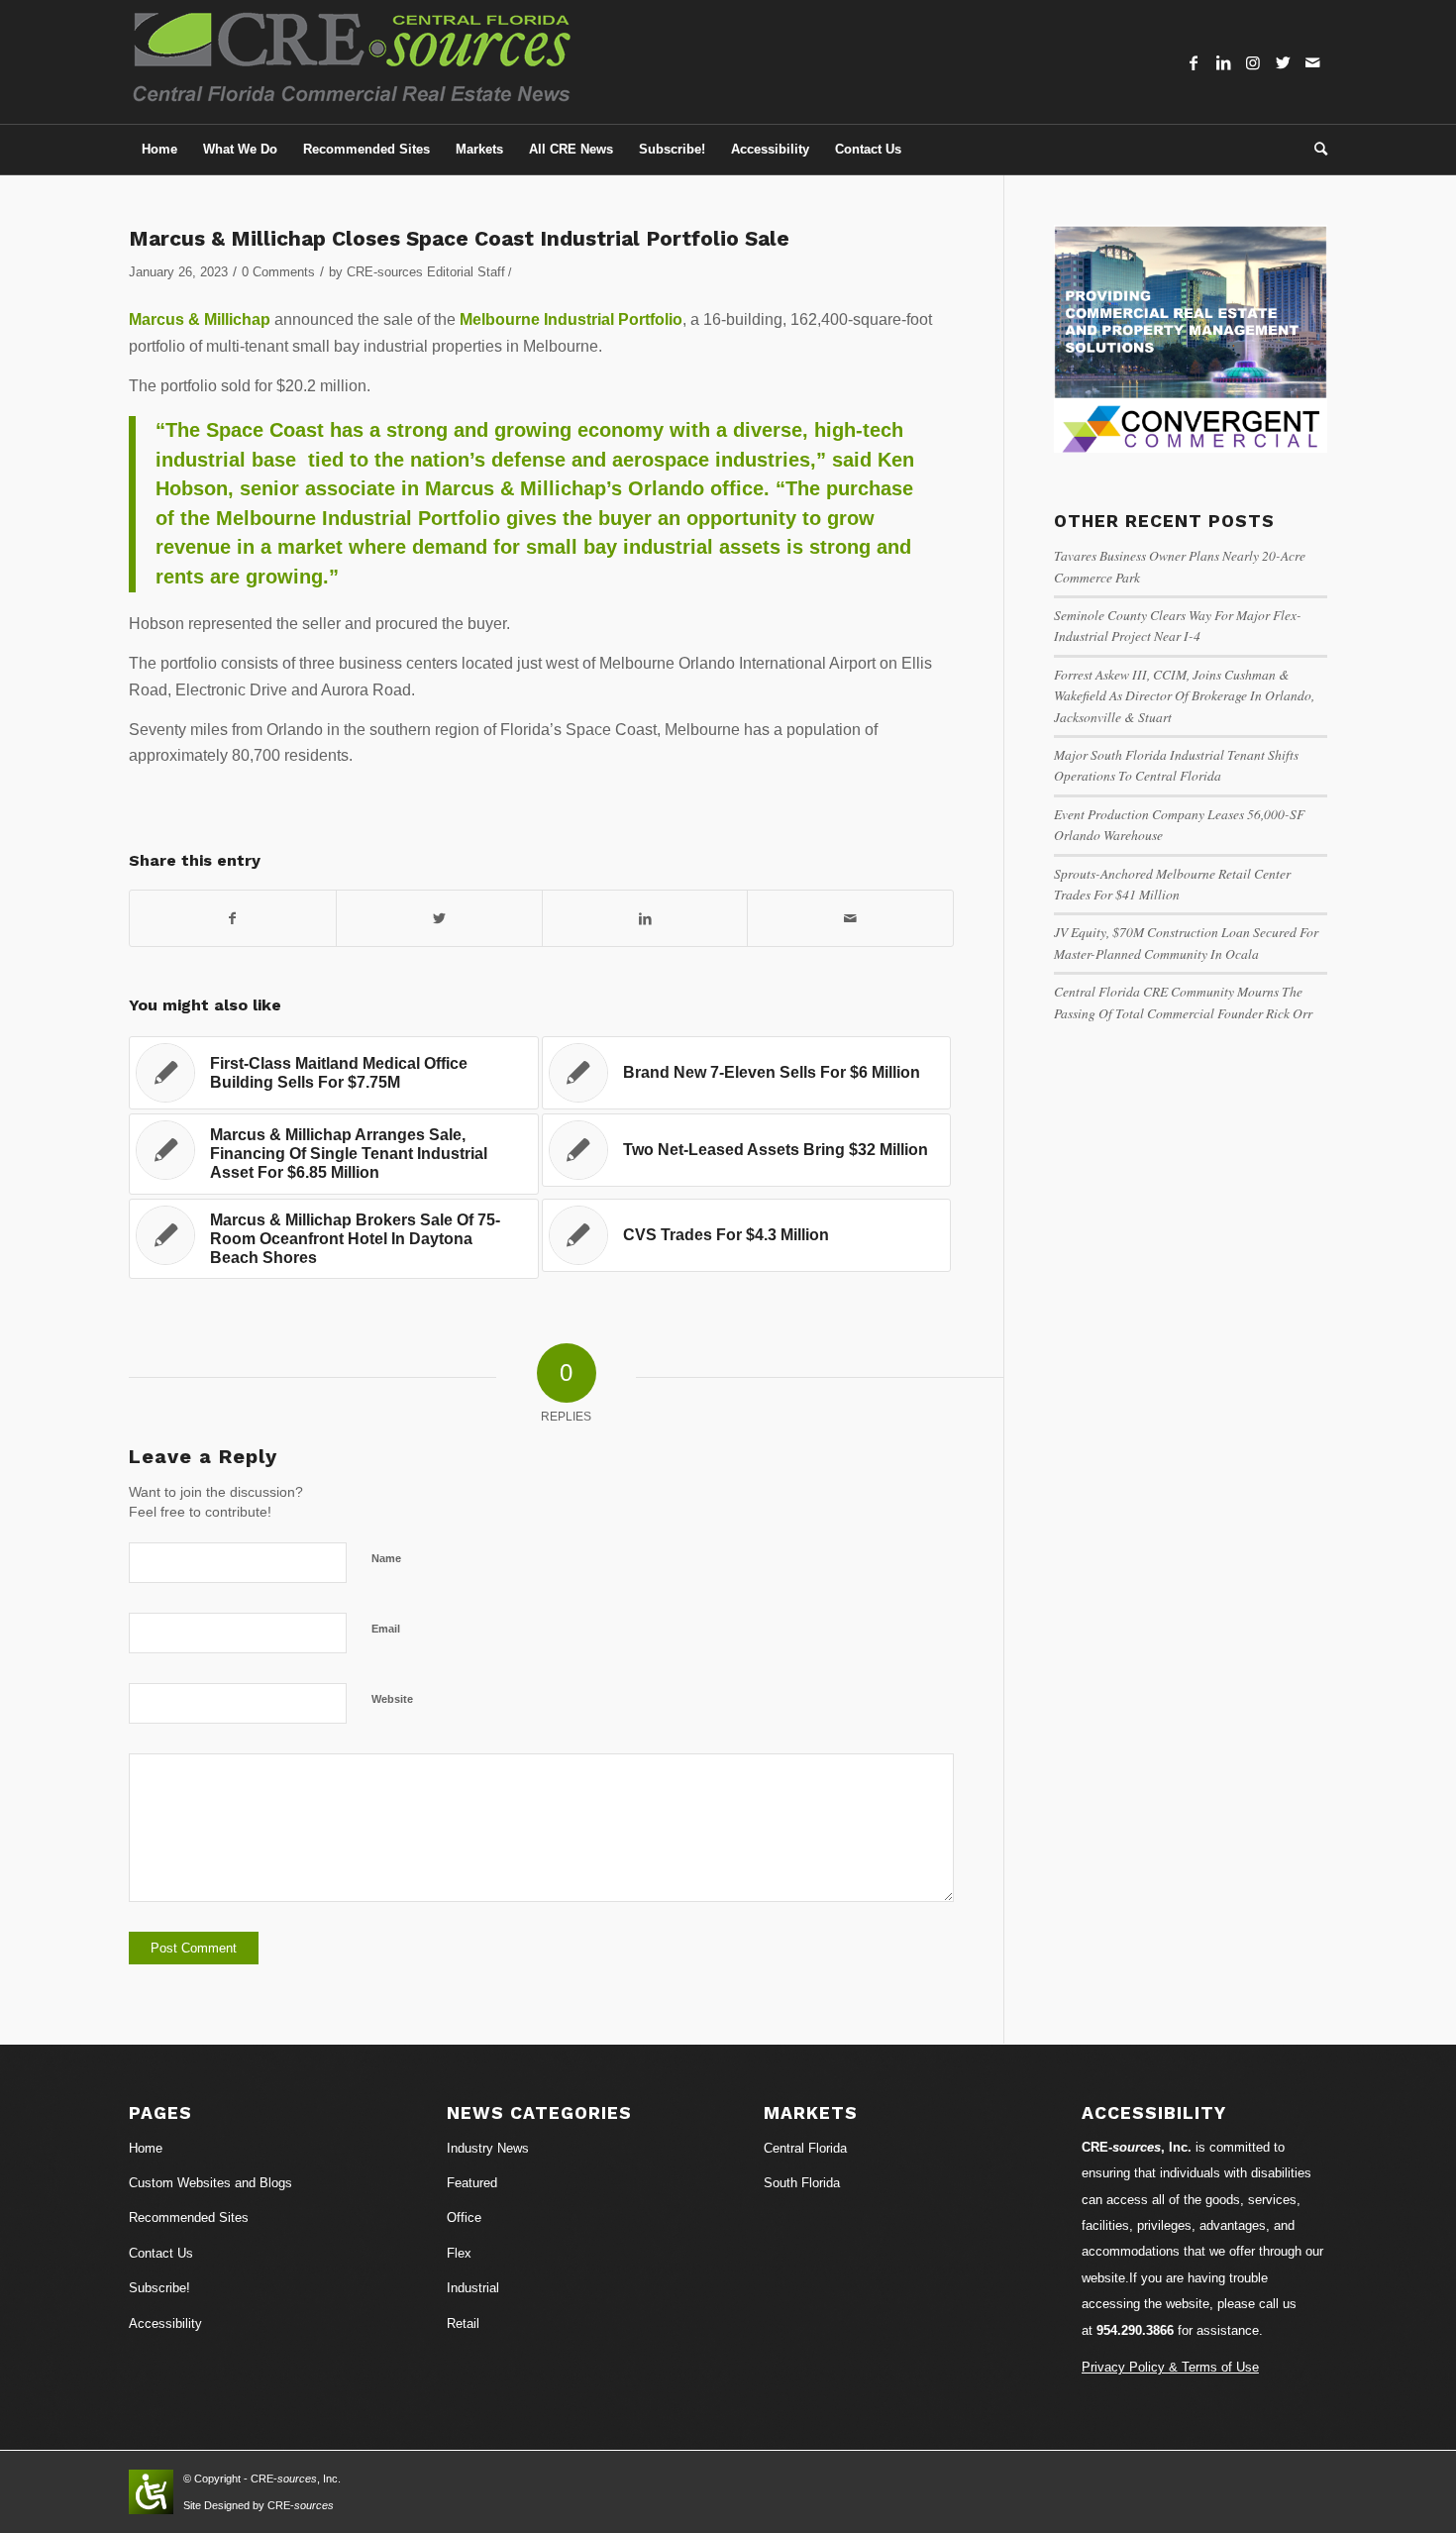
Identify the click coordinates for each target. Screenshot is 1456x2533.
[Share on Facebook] (233, 918)
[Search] (1314, 150)
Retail (463, 2323)
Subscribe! (159, 2288)
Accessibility (165, 2323)
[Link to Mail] (1312, 62)
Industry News (488, 2148)
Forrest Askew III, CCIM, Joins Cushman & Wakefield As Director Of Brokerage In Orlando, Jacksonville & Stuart (1184, 695)
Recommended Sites (189, 2217)
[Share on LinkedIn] (645, 918)
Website (392, 1699)
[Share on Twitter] (439, 918)
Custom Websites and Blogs (210, 2183)
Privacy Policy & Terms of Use (1170, 2367)
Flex (459, 2253)
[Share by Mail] (850, 918)
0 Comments (278, 272)
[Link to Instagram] (1253, 62)
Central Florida (805, 2148)
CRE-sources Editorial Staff (426, 272)
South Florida (802, 2183)
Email (386, 1629)
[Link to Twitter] (1283, 62)
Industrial (473, 2288)
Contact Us (161, 2253)
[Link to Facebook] (1194, 62)
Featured (472, 2183)
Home (146, 2148)
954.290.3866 (1135, 2330)
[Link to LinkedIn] (1223, 62)
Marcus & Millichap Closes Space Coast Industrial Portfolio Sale (459, 238)
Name (386, 1558)
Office (464, 2217)
